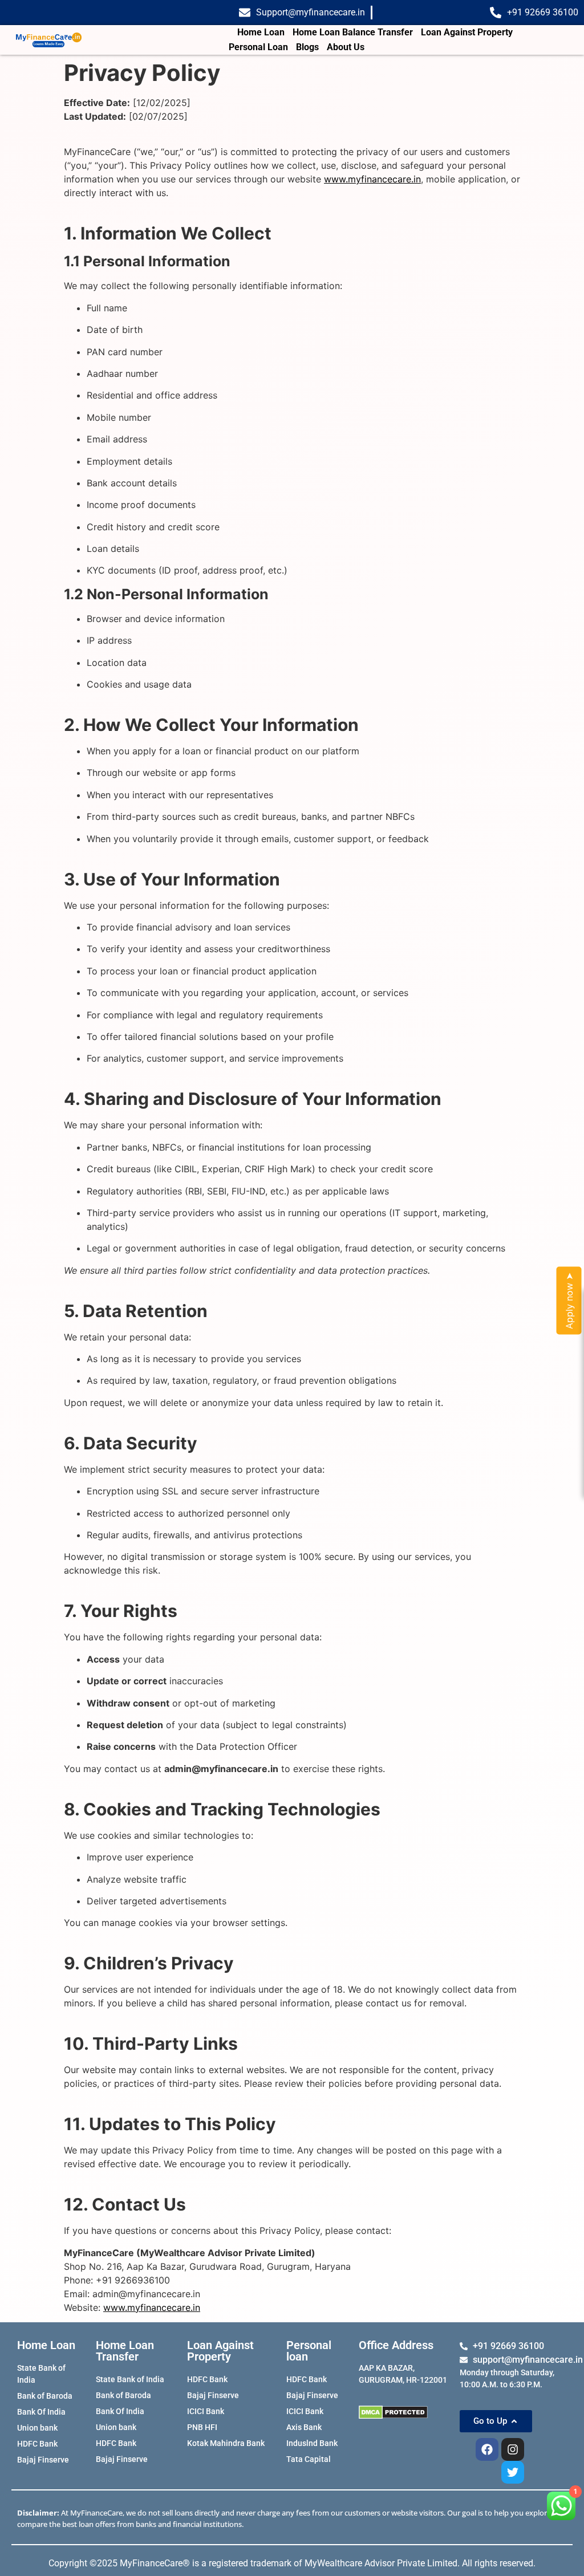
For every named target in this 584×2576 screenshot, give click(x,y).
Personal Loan (258, 47)
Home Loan (261, 32)
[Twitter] (513, 2472)
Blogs (307, 47)
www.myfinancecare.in (372, 179)
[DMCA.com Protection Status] (404, 2412)
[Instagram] (513, 2449)
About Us (346, 47)
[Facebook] (487, 2449)
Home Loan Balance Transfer (353, 32)
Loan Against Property (467, 32)
